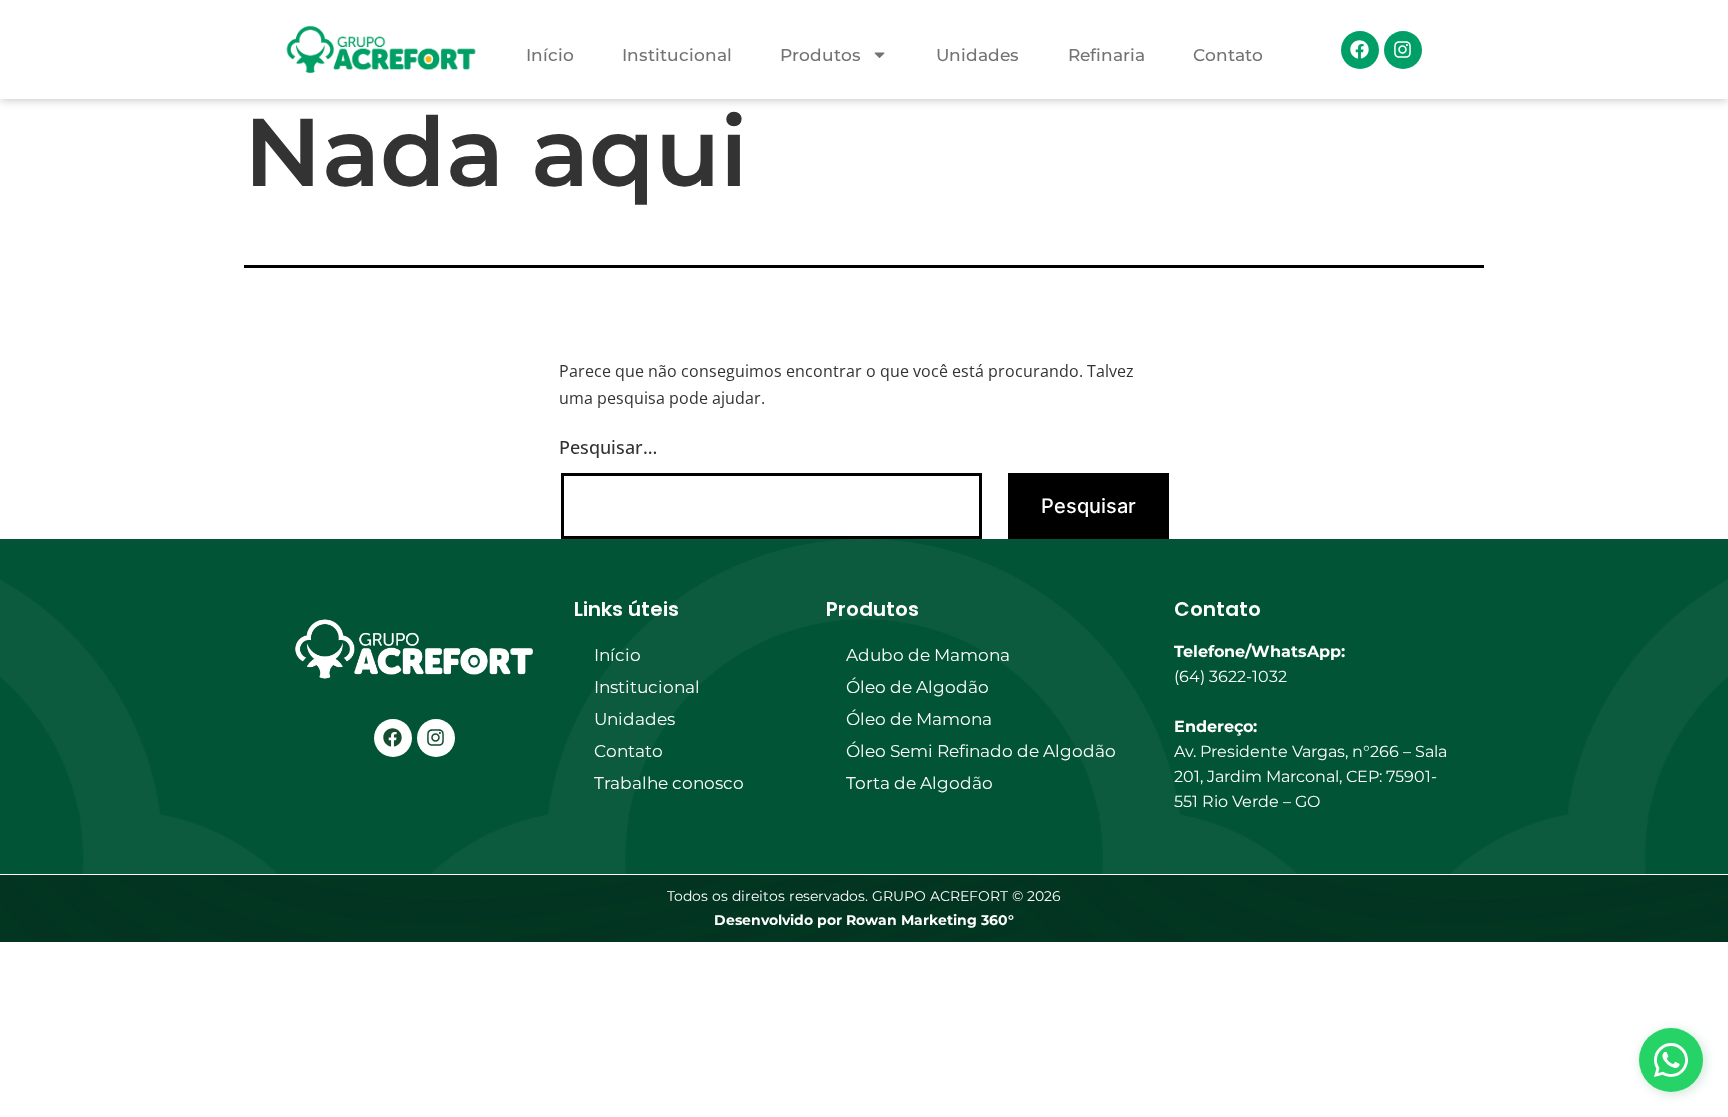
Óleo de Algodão (917, 687)
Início (550, 55)
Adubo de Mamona (928, 655)
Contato (1228, 55)
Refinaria (1106, 55)
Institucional (677, 55)
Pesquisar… (608, 447)
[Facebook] (1360, 50)
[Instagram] (1403, 50)
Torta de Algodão (919, 783)
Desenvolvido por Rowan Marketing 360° (864, 920)
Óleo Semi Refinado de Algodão (981, 751)
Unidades (977, 55)
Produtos (820, 55)
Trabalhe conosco (669, 783)
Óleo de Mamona (919, 719)
